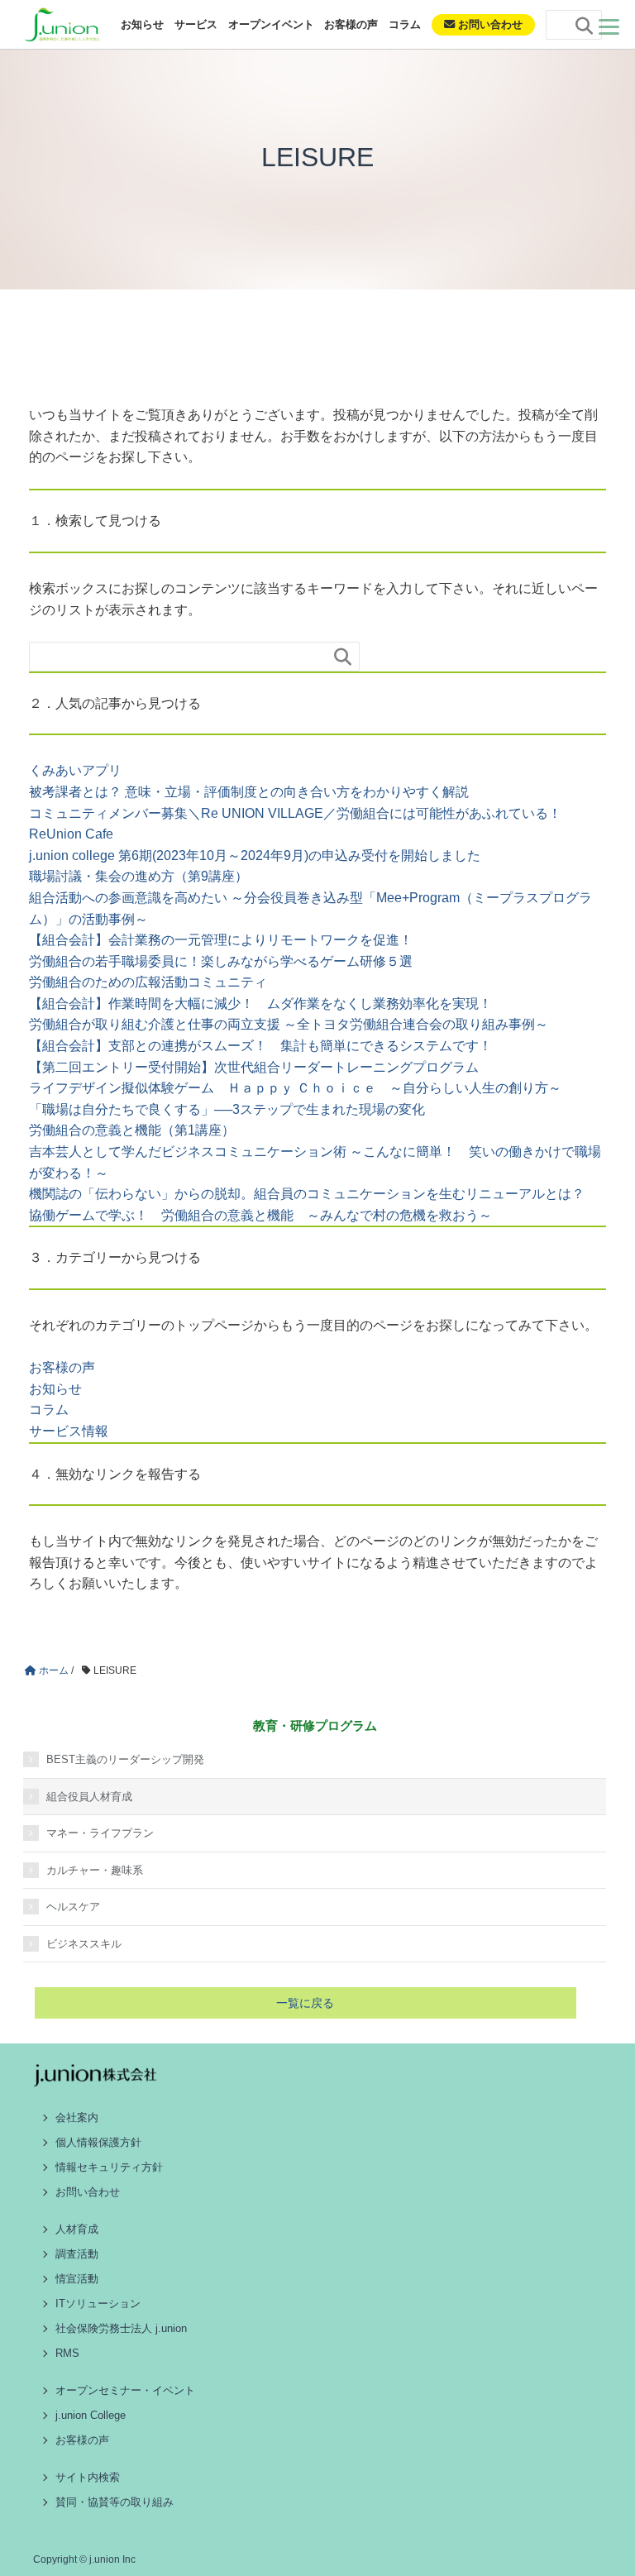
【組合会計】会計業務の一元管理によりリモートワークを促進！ (221, 940)
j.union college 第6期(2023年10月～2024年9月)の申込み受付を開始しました (255, 855)
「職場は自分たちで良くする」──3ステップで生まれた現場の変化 (227, 1109)
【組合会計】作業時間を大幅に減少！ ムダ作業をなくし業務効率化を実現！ (260, 1004)
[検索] (585, 26)
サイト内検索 (88, 2477)
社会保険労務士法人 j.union (121, 2328)
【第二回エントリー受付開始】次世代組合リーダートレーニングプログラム (254, 1067)
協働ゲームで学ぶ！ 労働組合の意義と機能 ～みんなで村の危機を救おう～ (260, 1215)
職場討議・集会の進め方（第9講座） (138, 876)
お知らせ (142, 24)
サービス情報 (69, 1431)
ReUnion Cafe (71, 834)
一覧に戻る (305, 2003)
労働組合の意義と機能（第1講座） (132, 1130)
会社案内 (77, 2117)
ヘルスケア (73, 1907)
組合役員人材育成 (89, 1797)
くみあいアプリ (75, 770)
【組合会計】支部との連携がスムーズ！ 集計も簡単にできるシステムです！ (260, 1046)
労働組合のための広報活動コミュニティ (148, 982)
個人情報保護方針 (98, 2142)
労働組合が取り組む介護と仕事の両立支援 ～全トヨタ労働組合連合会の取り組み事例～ (289, 1024)
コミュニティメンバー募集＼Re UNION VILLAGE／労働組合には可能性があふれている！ (295, 813)
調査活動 (77, 2254)
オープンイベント (271, 24)
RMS (67, 2353)
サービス (196, 24)
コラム (405, 24)
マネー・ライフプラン (100, 1833)
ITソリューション (98, 2304)
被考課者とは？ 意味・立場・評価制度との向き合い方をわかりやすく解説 (249, 792)
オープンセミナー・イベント (125, 2390)
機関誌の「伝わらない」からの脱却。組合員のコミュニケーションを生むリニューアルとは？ (307, 1194)
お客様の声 (351, 24)
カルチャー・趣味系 (95, 1870)
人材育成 (77, 2229)
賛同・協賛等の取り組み (115, 2502)
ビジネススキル (84, 1944)
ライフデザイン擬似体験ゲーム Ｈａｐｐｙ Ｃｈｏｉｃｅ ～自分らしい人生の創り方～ (295, 1088)
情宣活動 (77, 2279)
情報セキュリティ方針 (109, 2167)
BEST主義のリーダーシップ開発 (125, 1759)
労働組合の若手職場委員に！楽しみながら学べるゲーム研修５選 (221, 961)
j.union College (91, 2415)
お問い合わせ (489, 24)
